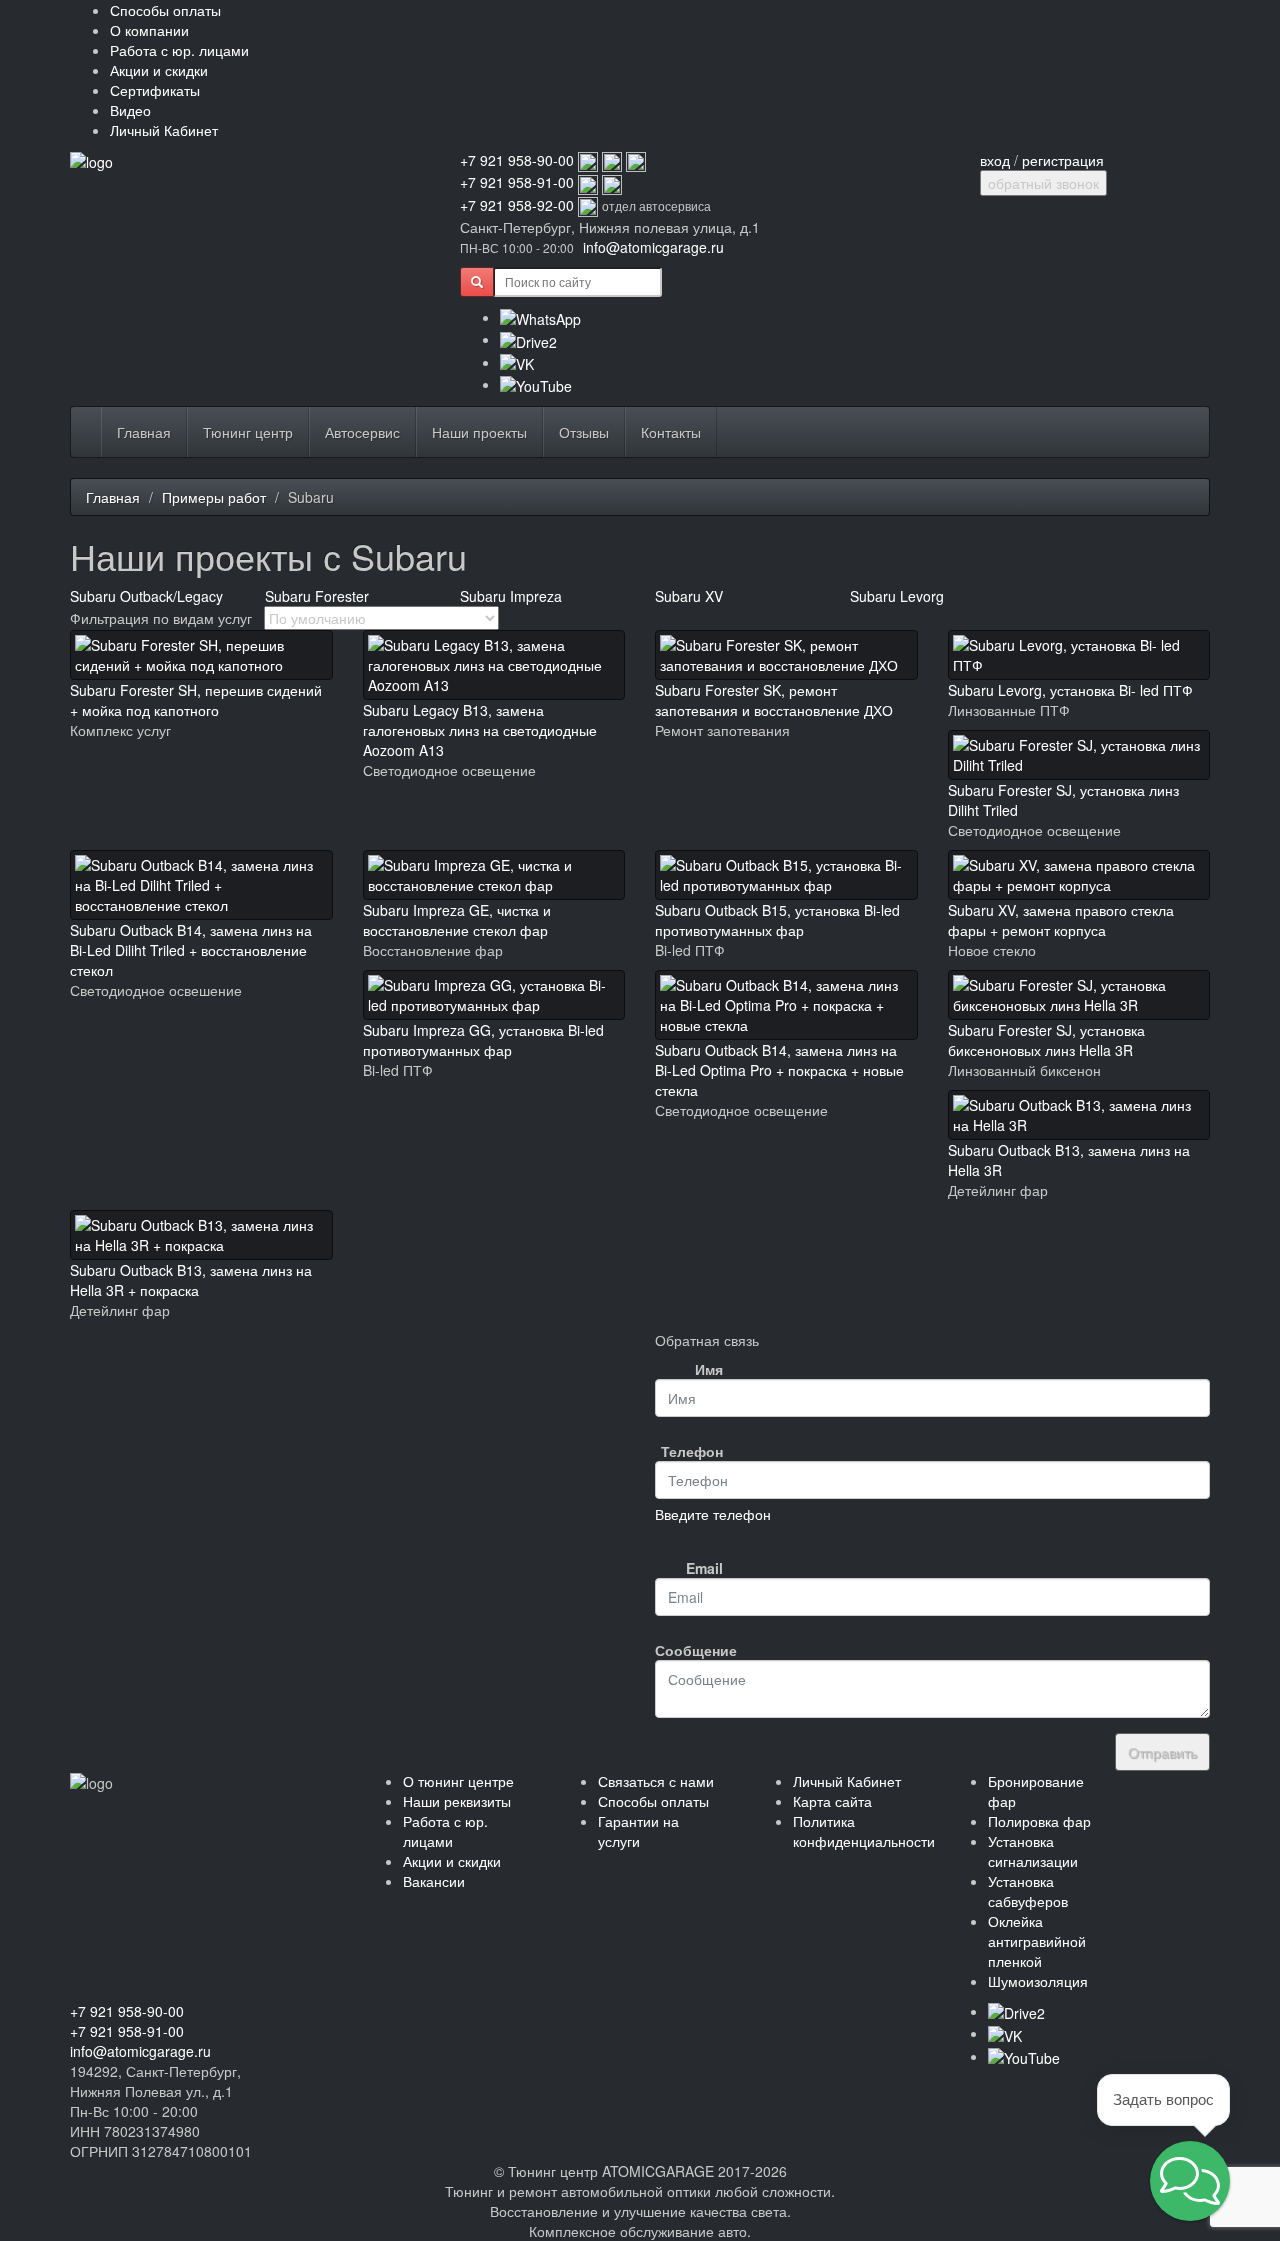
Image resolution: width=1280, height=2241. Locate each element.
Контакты (671, 432)
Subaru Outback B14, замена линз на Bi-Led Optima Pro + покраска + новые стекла (779, 1070)
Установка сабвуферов (1028, 1891)
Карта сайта (832, 1801)
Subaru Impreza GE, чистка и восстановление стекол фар (457, 920)
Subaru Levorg (897, 596)
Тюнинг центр (248, 432)
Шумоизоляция (1038, 1981)
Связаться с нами (656, 1781)
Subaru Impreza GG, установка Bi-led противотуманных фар (483, 1040)
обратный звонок (1043, 183)
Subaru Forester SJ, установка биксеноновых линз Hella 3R (1046, 1040)
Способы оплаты (165, 10)
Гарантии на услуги (638, 1831)
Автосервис (362, 432)
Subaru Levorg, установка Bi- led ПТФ (1070, 690)
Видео (130, 110)
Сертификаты (155, 90)
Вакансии (434, 1881)
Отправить (1162, 1752)
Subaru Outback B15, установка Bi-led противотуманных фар (777, 920)
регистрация (1063, 160)
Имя (709, 1369)
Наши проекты (479, 432)
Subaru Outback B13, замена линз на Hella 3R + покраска (191, 1280)
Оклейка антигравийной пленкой (1037, 1941)
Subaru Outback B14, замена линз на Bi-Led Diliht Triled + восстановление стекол (191, 950)
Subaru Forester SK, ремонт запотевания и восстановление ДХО (774, 700)
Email (704, 1568)
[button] (1190, 2181)
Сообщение (696, 1650)
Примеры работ (214, 497)
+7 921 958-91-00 (517, 182)
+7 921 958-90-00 (517, 160)
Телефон (692, 1451)
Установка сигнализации (1033, 1851)
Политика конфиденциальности (864, 1831)
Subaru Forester (317, 596)
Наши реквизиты (457, 1801)
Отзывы (584, 432)
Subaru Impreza (511, 596)
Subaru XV (689, 596)
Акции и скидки (159, 70)
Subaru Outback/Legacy (146, 596)
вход (995, 160)
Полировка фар (1039, 1821)
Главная (144, 432)
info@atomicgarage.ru (653, 247)
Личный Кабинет (164, 130)
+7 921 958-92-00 (517, 205)
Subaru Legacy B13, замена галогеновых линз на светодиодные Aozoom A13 (480, 730)
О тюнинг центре (458, 1781)
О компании (149, 30)
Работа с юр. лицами (179, 50)
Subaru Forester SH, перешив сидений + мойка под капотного (196, 700)
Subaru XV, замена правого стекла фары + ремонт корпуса (1061, 920)
